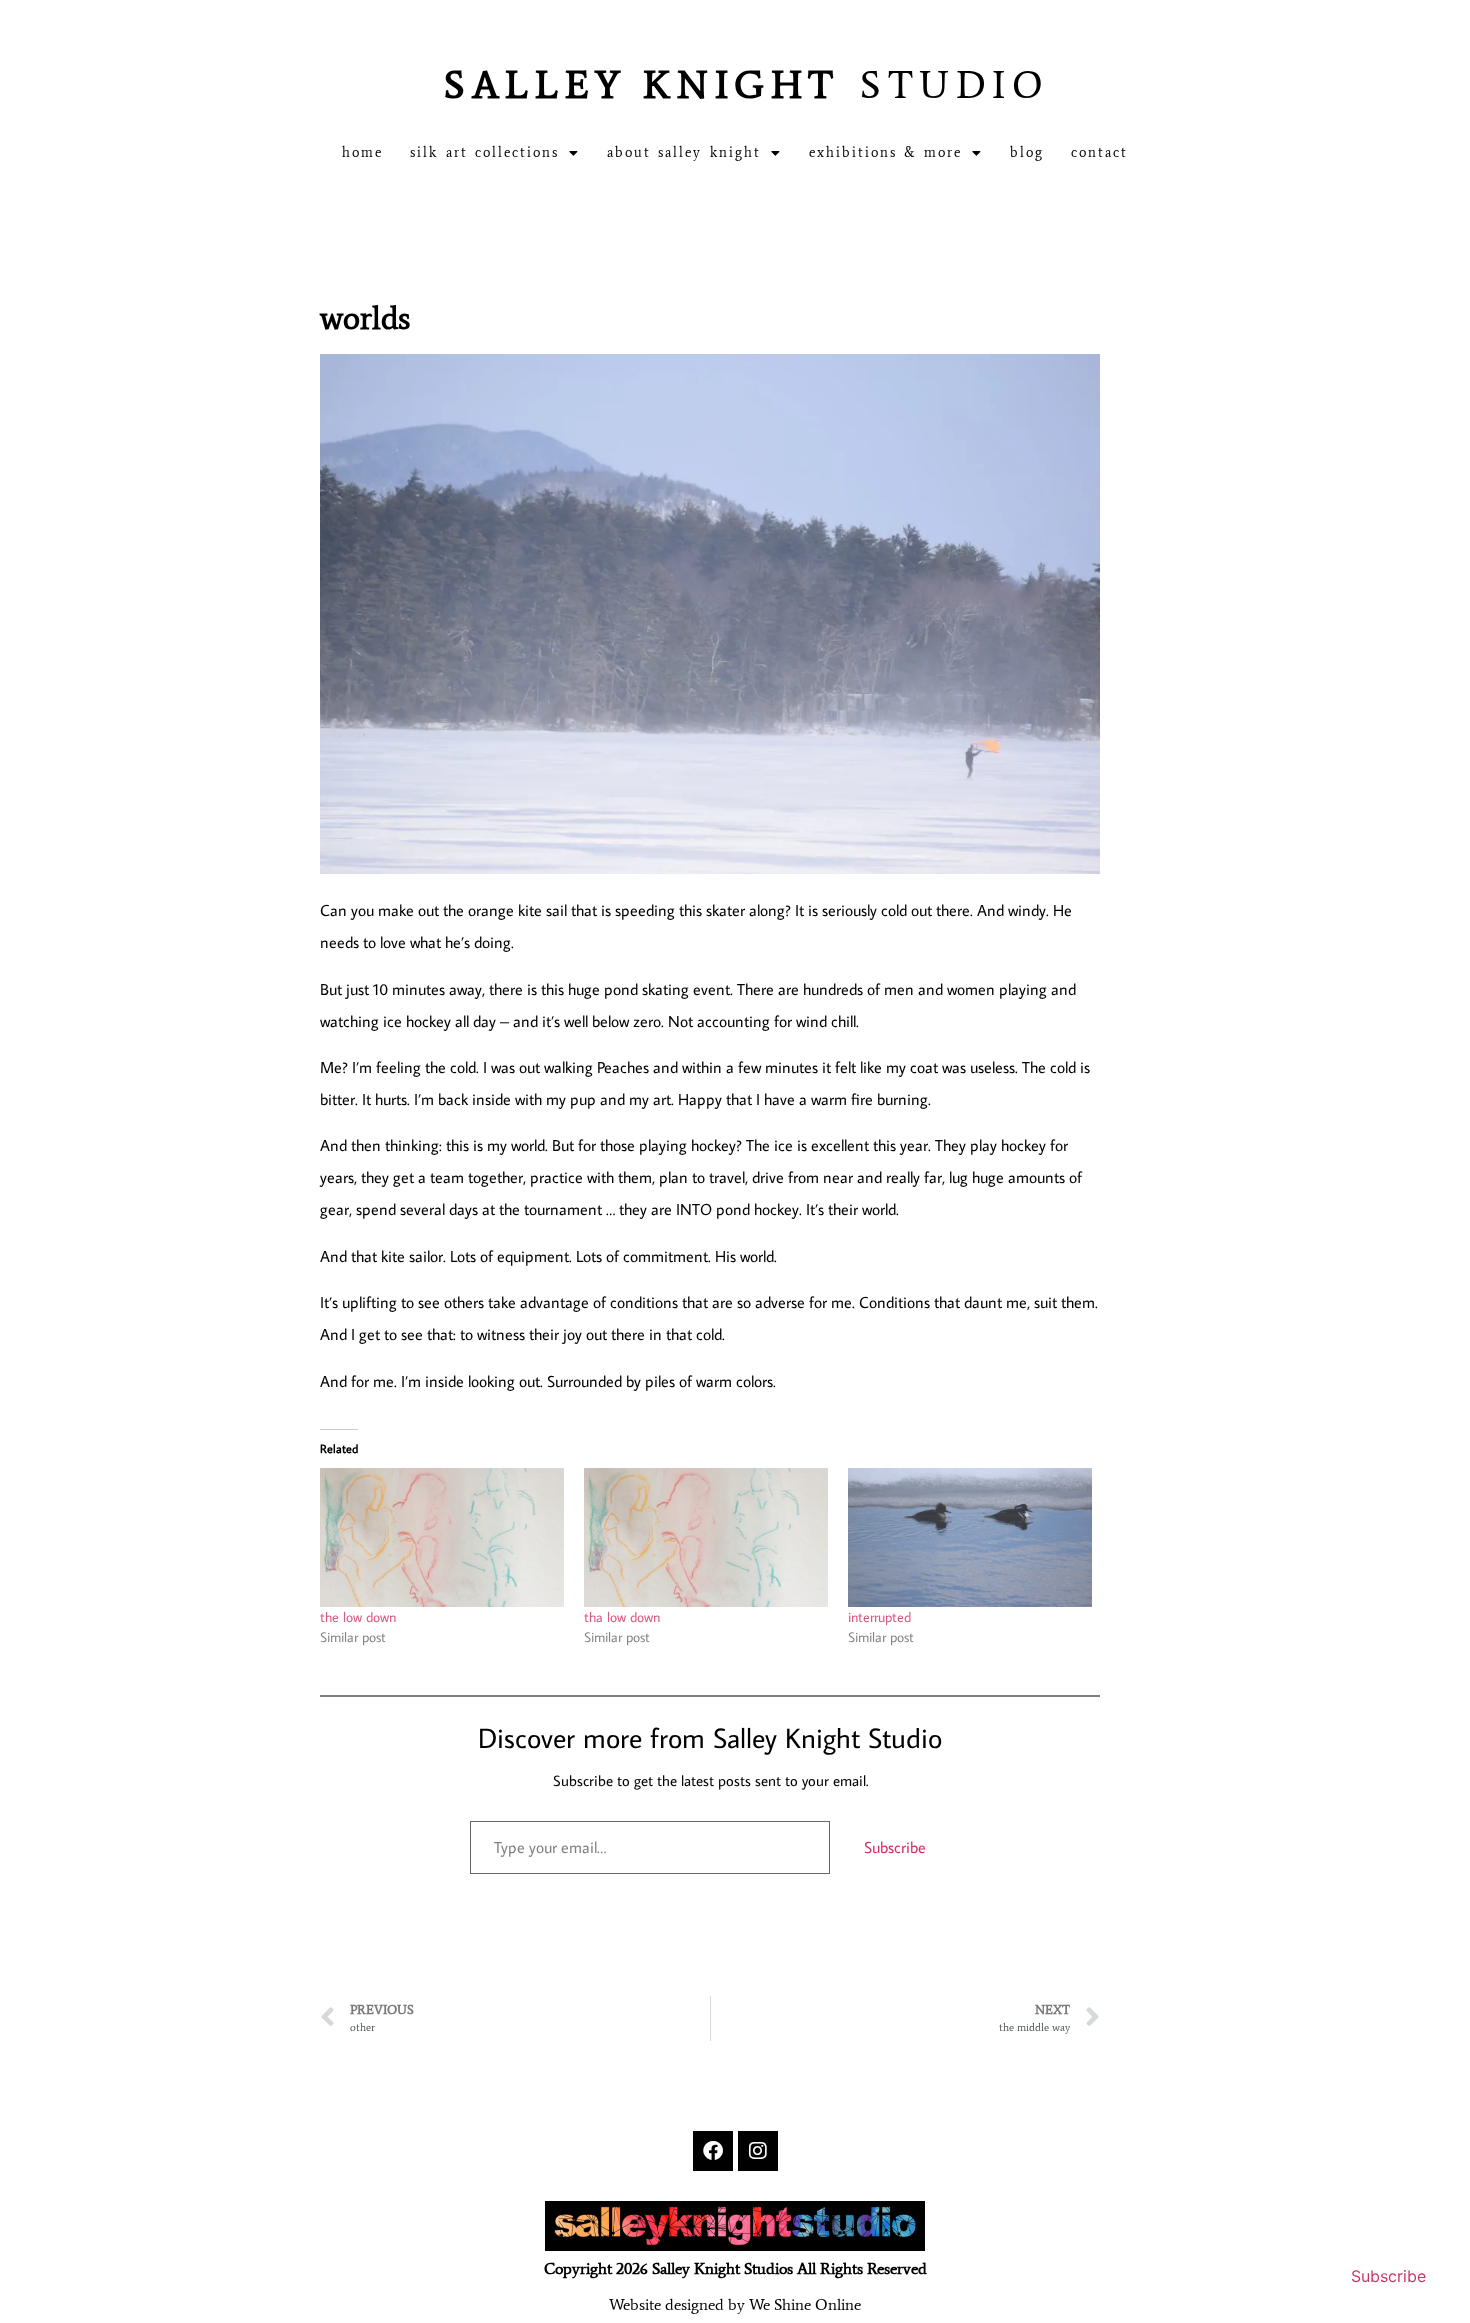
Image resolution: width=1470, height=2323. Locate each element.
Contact (1099, 152)
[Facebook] (713, 2151)
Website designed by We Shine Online (735, 2304)
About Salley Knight (684, 152)
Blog (1027, 152)
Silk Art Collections (484, 152)
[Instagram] (758, 2151)
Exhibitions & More (885, 152)
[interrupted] (970, 1537)
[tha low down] (706, 1537)
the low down (358, 1617)
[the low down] (442, 1537)
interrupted (879, 1617)
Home (362, 152)
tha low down (622, 1617)
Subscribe (895, 1847)
